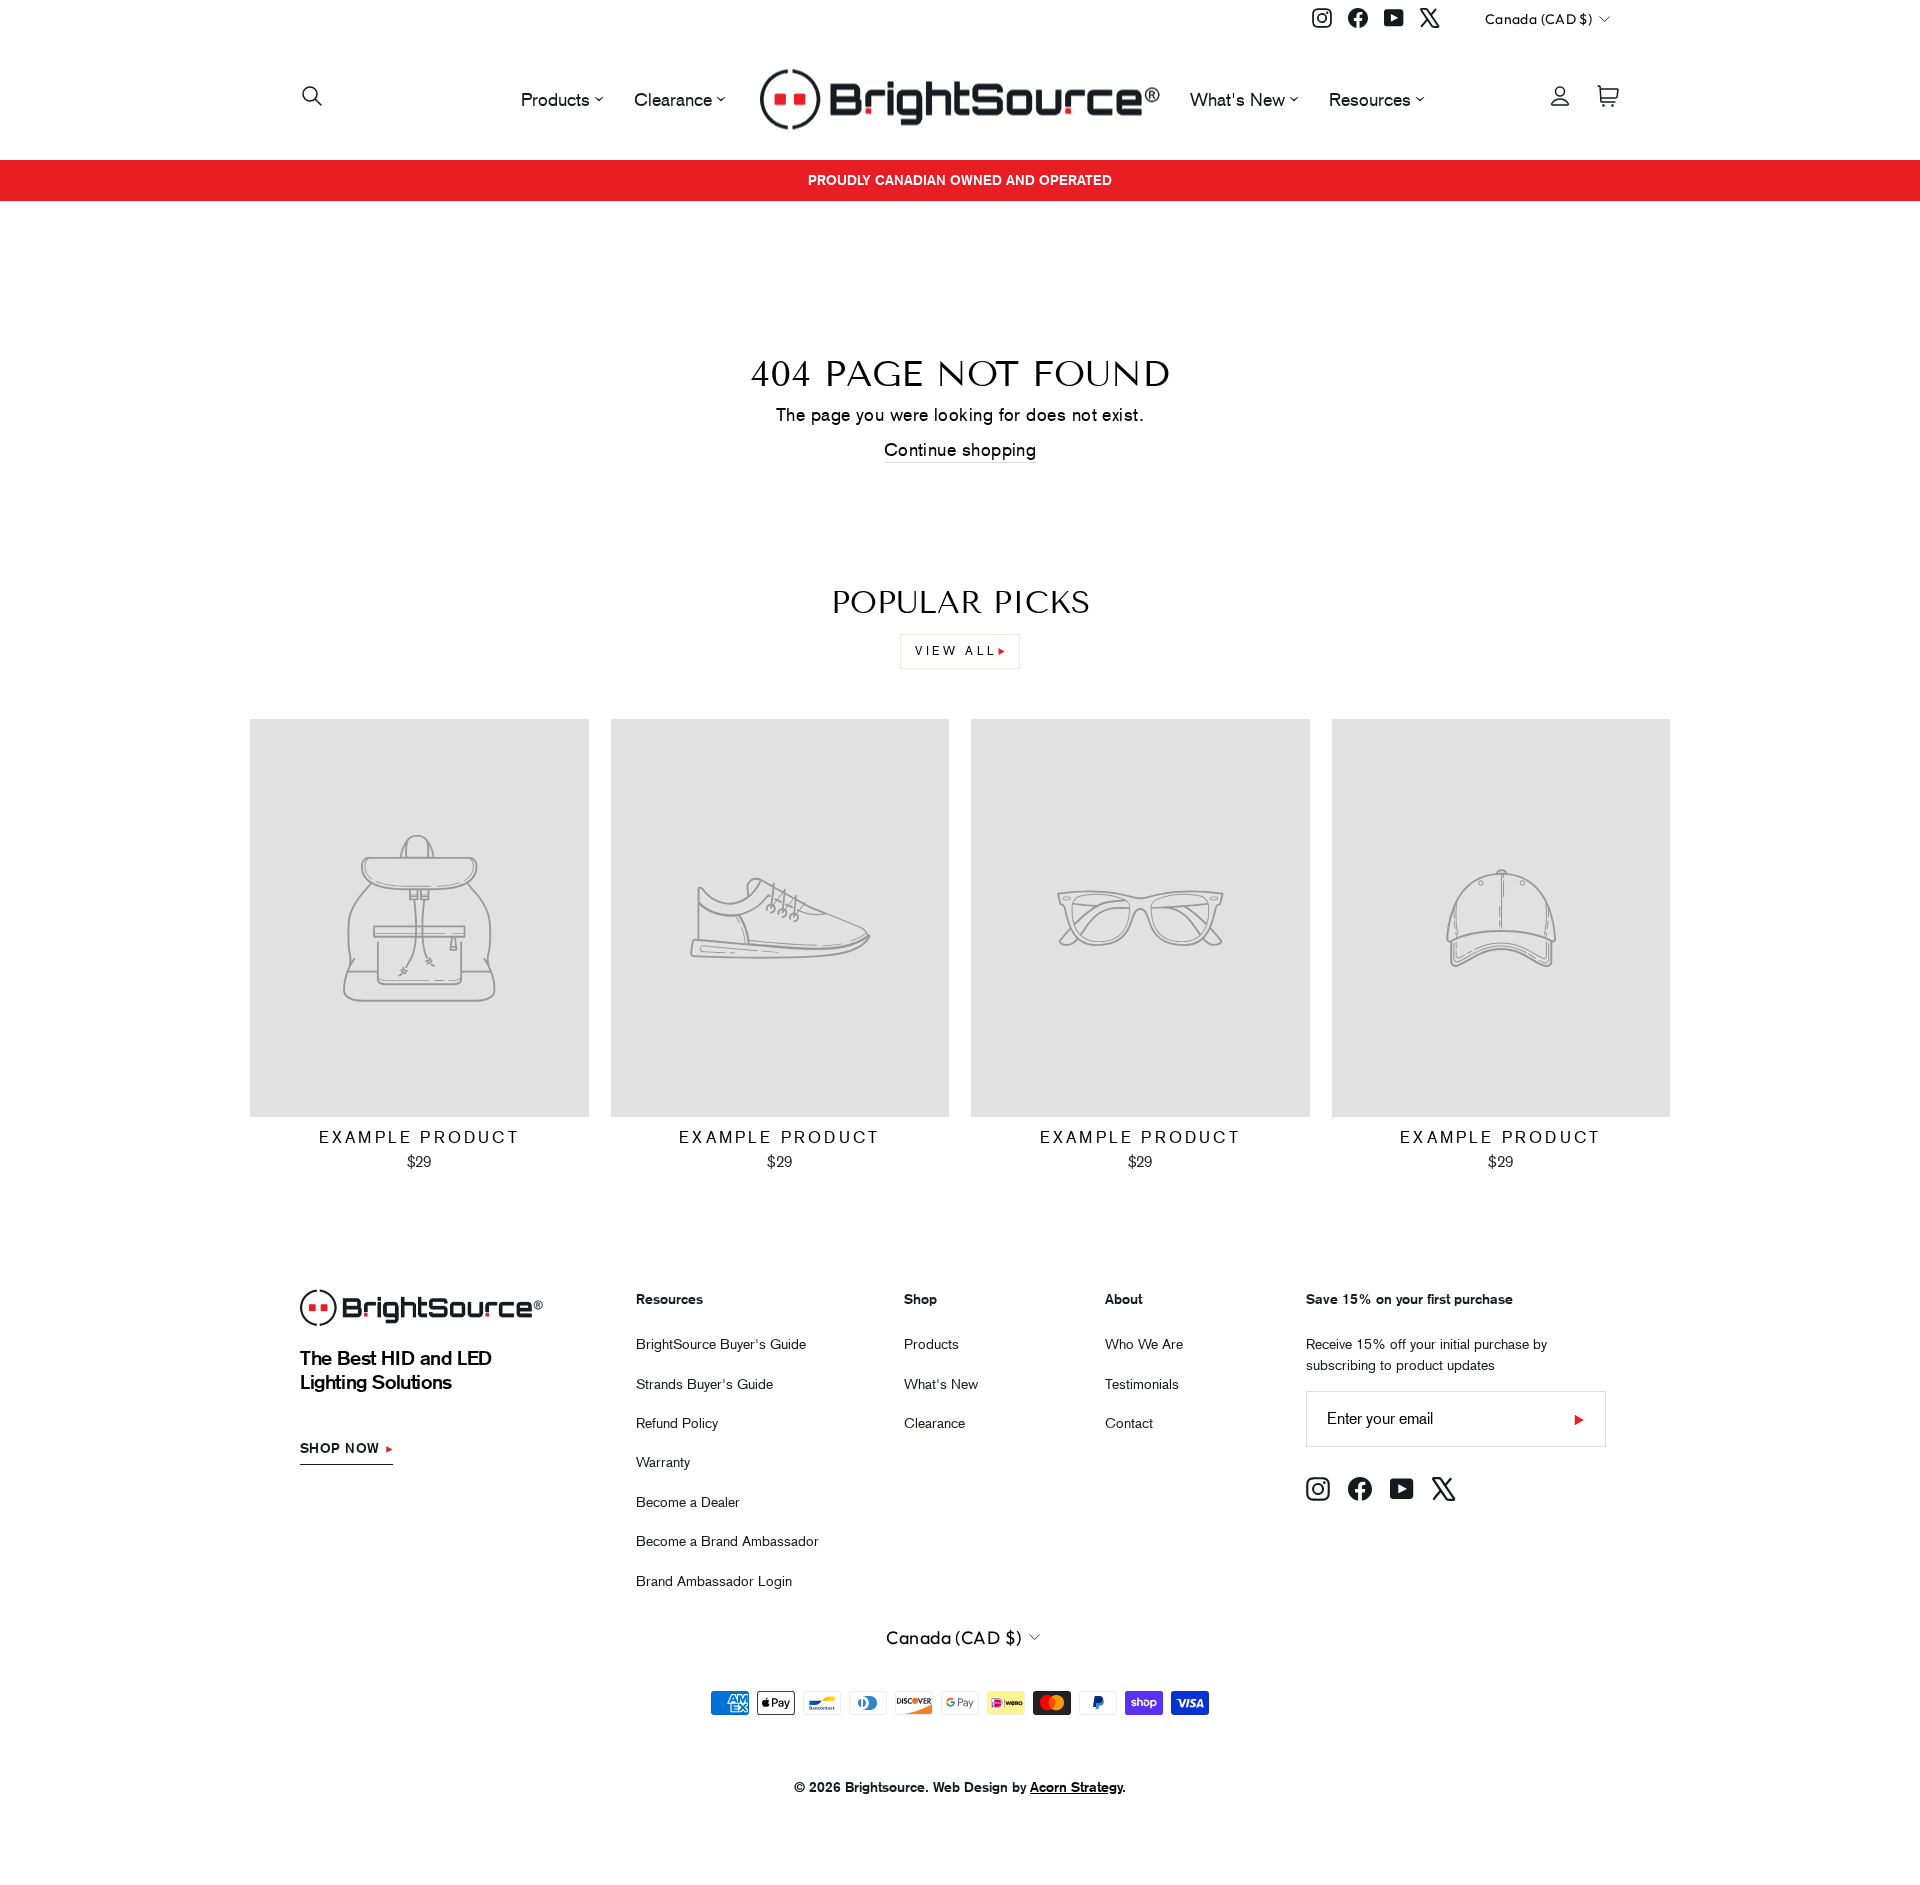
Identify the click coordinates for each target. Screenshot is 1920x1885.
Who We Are (1144, 1344)
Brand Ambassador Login (714, 1581)
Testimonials (1142, 1384)
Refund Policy (677, 1423)
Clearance (673, 99)
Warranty (663, 1462)
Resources (1370, 99)
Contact (1129, 1423)
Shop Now (340, 1448)
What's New (1237, 99)
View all (956, 651)
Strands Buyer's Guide (704, 1384)
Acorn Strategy (1076, 1787)
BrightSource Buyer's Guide (721, 1344)
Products (555, 99)
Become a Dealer (688, 1502)
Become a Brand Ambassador (727, 1541)
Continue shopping (960, 449)
